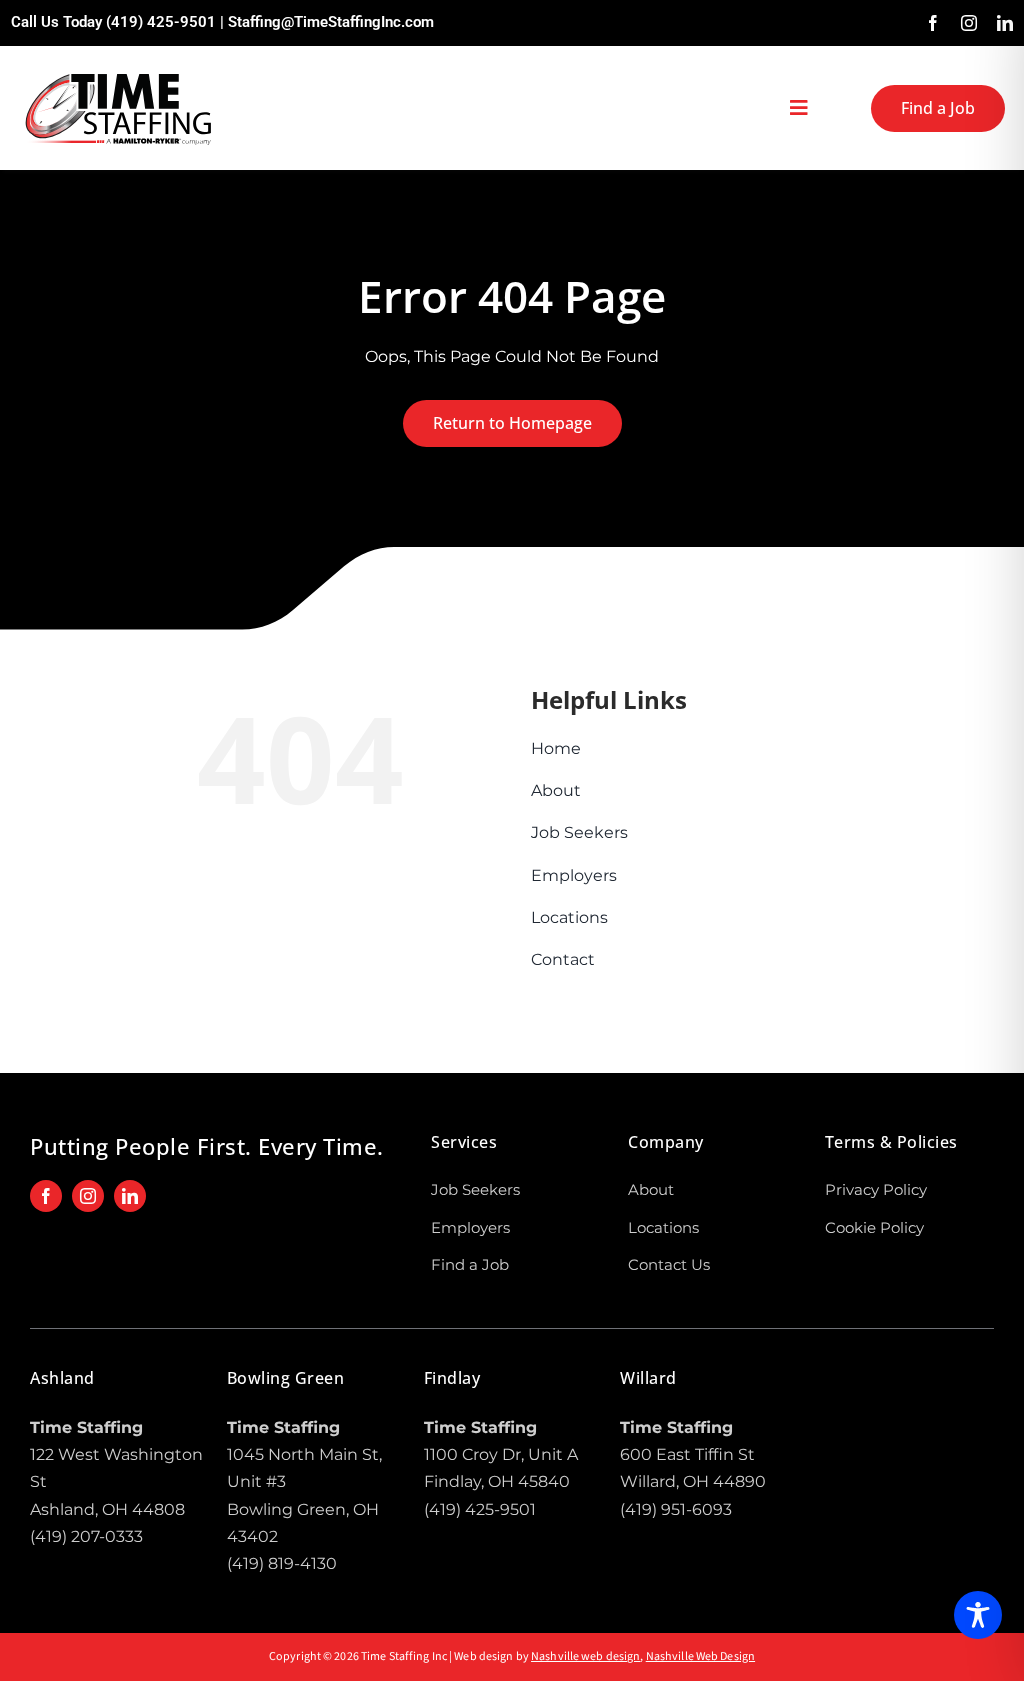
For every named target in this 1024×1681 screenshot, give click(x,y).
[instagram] (969, 23)
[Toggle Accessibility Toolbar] (978, 1615)
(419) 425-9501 (161, 22)
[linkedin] (1005, 23)
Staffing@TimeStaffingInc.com (331, 22)
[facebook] (933, 23)
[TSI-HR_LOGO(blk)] (119, 73)
